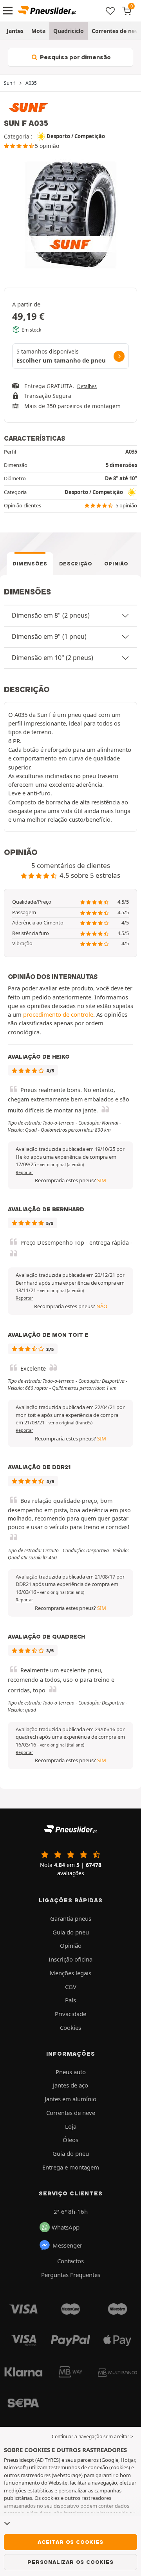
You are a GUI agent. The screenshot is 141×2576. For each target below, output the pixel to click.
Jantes (15, 31)
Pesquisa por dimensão (75, 57)
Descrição (76, 564)
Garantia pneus (71, 1918)
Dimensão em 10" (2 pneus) (52, 658)
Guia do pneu (71, 1932)
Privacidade (70, 2014)
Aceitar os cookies (70, 2542)
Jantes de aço (70, 2085)
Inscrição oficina (70, 1959)
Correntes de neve (71, 2113)
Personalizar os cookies (70, 2562)
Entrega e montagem (71, 2167)
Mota (38, 31)
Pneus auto (71, 2072)
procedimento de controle (58, 1014)
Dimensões (30, 564)
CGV (71, 1987)
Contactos (70, 2261)
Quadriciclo (69, 31)
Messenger (67, 2245)
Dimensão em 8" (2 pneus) (51, 615)
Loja (71, 2126)
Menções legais (70, 1973)
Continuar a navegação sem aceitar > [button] (92, 2437)
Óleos (70, 2140)
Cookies (70, 2027)
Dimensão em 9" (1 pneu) (49, 636)
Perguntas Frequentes (71, 2275)
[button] (62, 1165)
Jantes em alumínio (70, 2099)
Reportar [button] (24, 1172)
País (70, 2000)
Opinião (117, 564)
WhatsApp (66, 2227)
